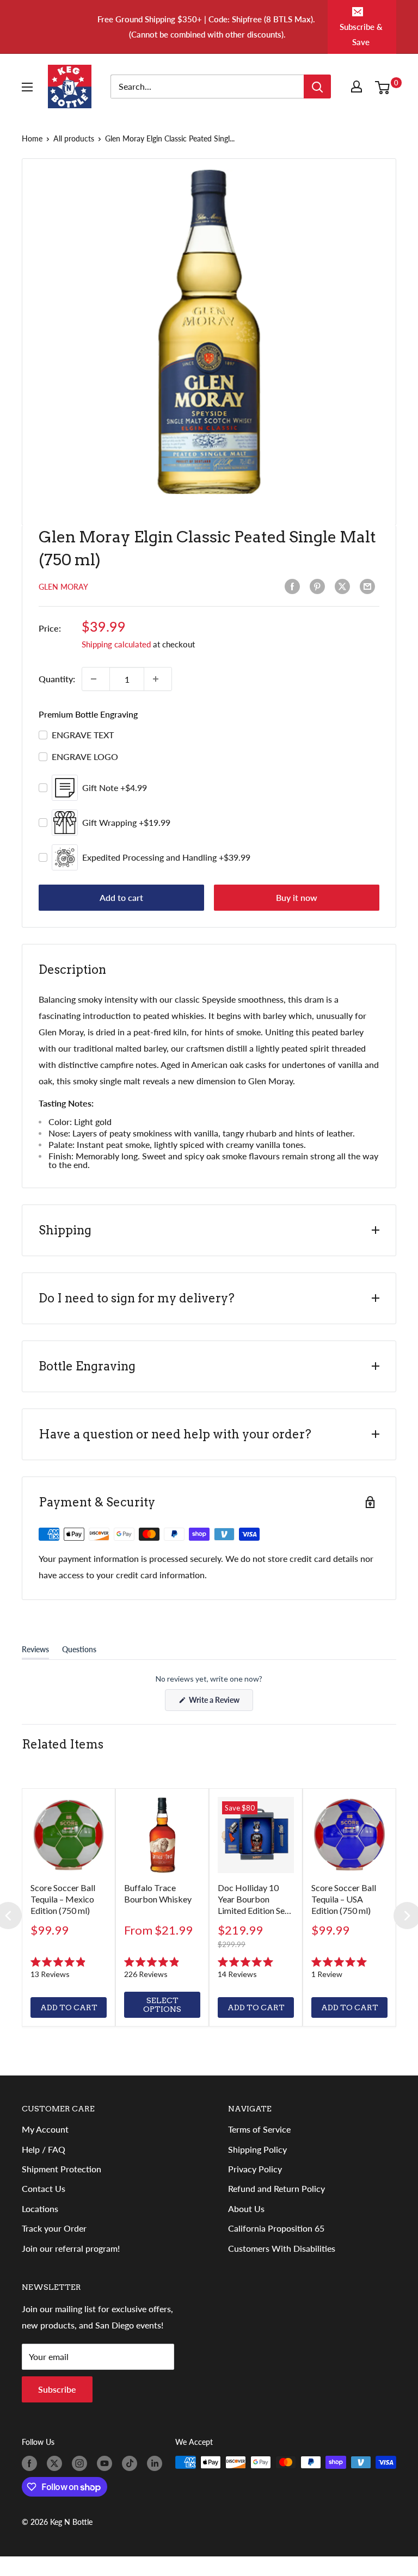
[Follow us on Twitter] (57, 2463)
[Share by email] (370, 586)
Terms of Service (259, 2129)
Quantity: (57, 679)
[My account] (359, 87)
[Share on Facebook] (294, 586)
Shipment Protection (62, 2169)
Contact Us (44, 2188)
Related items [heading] (63, 1744)
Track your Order (54, 2228)
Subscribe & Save (361, 34)
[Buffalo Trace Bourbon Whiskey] (162, 1835)
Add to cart (121, 897)
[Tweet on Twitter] (345, 586)
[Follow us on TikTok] (132, 2463)
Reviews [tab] (35, 1652)
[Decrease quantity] (96, 679)
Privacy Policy (255, 2169)
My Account (45, 2129)
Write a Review (220, 1703)
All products (74, 138)
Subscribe (57, 2389)
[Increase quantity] (158, 679)
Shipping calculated (116, 644)
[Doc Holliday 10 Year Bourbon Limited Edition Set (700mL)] (256, 1835)
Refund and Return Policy (276, 2188)
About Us (246, 2209)
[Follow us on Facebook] (32, 2463)
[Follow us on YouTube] (107, 2463)
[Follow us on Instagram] (82, 2463)
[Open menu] (29, 87)
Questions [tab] (79, 1652)
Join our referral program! (71, 2248)
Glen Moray (63, 587)
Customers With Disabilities (282, 2248)
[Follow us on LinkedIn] (157, 2463)
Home (32, 138)
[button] (69, 1968)
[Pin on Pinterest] (319, 586)
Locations (40, 2209)
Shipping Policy (257, 2149)
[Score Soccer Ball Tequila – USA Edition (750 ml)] (349, 1835)
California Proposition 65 (276, 2228)
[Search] (317, 87)
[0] (385, 87)
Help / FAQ (44, 2149)
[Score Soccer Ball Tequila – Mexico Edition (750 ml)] (69, 1835)
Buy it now (297, 897)
